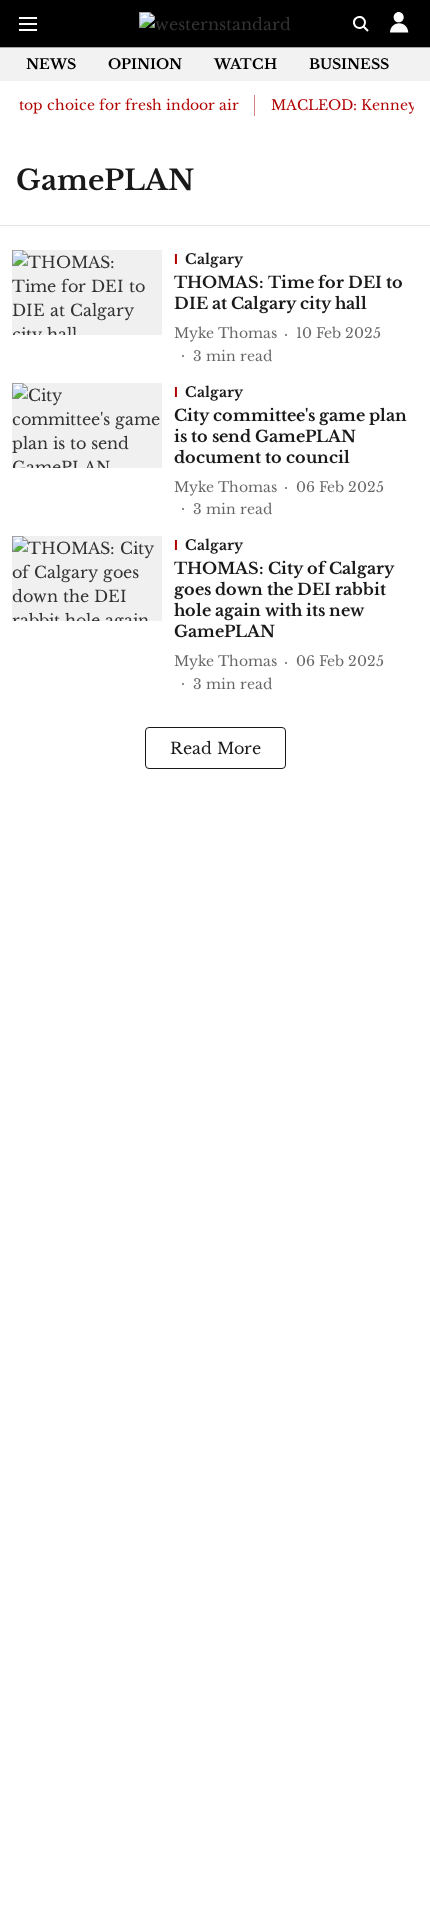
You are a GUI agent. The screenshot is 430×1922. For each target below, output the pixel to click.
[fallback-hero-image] (93, 308)
